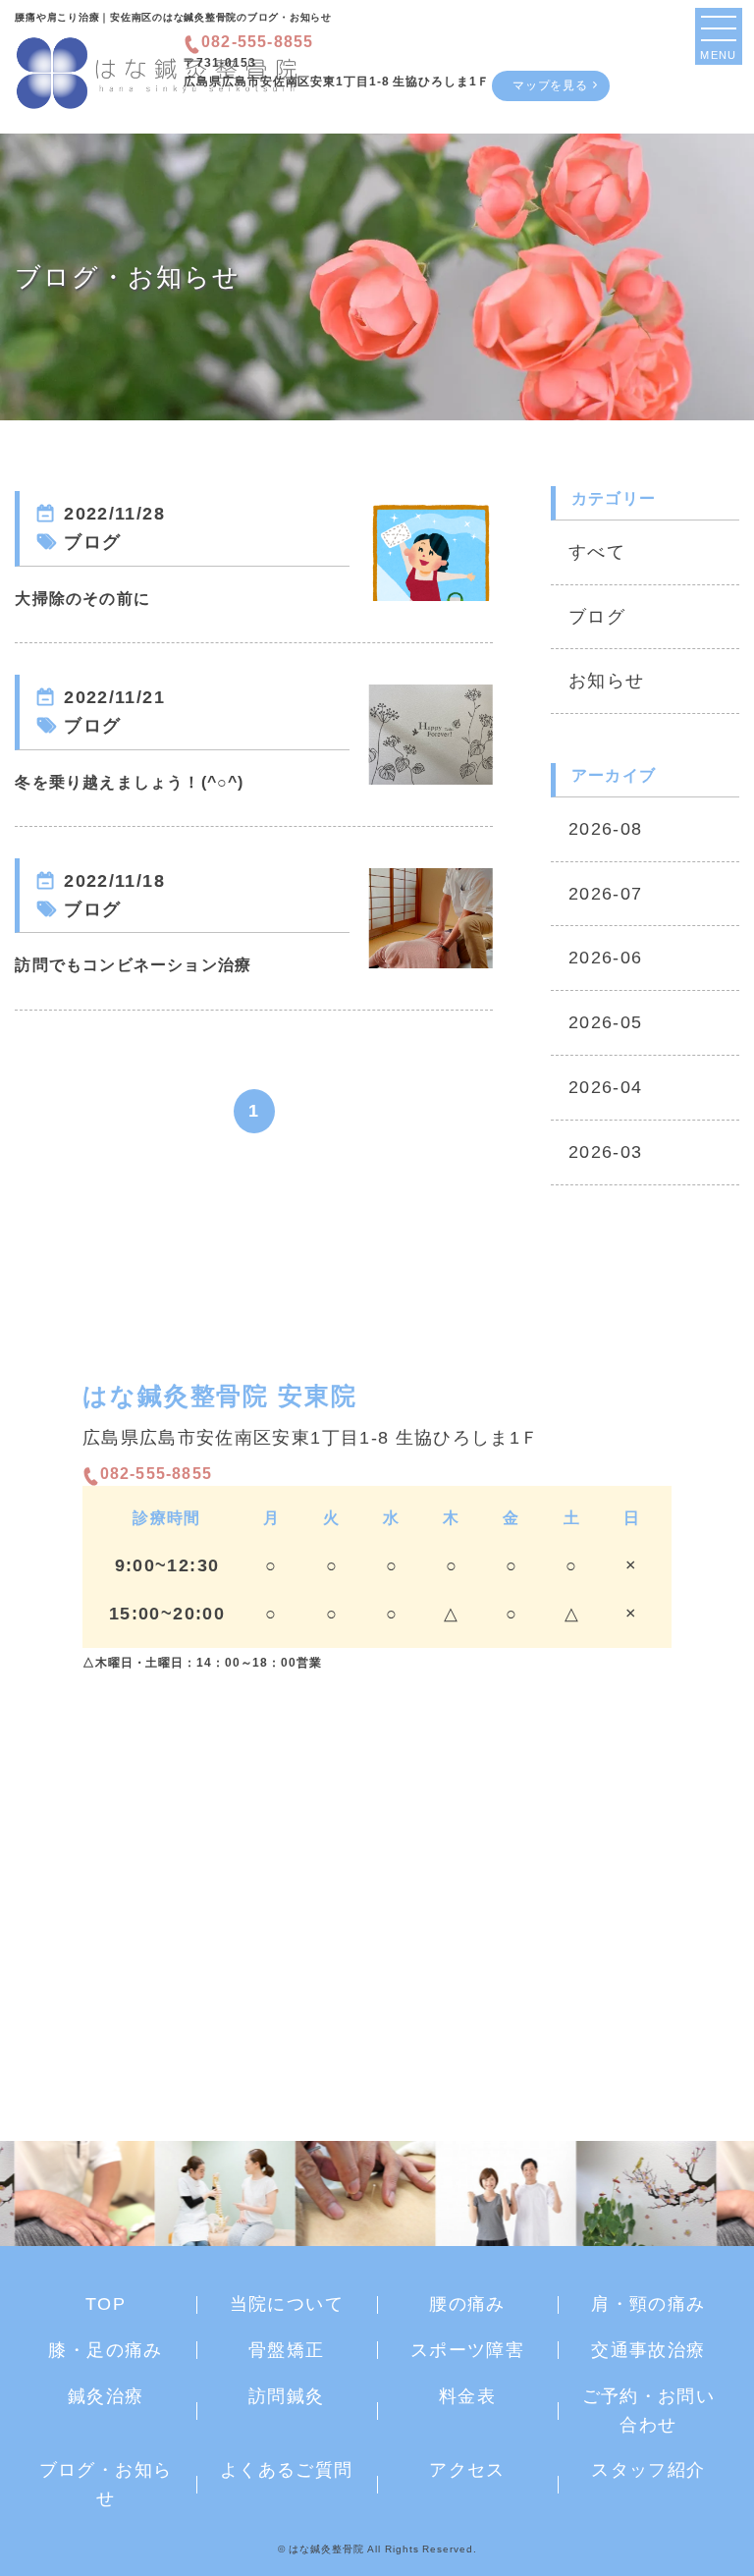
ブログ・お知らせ (106, 2484)
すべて (597, 552)
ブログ (597, 617)
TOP (106, 2304)
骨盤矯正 (286, 2350)
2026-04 (605, 1087)
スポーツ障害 (467, 2350)
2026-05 (605, 1022)
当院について (287, 2304)
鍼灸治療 (106, 2396)
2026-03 (605, 1152)
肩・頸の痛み (648, 2304)
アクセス (467, 2470)
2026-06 (605, 958)
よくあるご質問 (286, 2470)
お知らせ (606, 681)
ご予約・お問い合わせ (648, 2411)
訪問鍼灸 (286, 2396)
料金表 (467, 2396)
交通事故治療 (648, 2350)
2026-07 (605, 894)
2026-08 (605, 829)
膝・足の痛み (105, 2350)
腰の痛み (467, 2304)
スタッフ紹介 (648, 2470)
